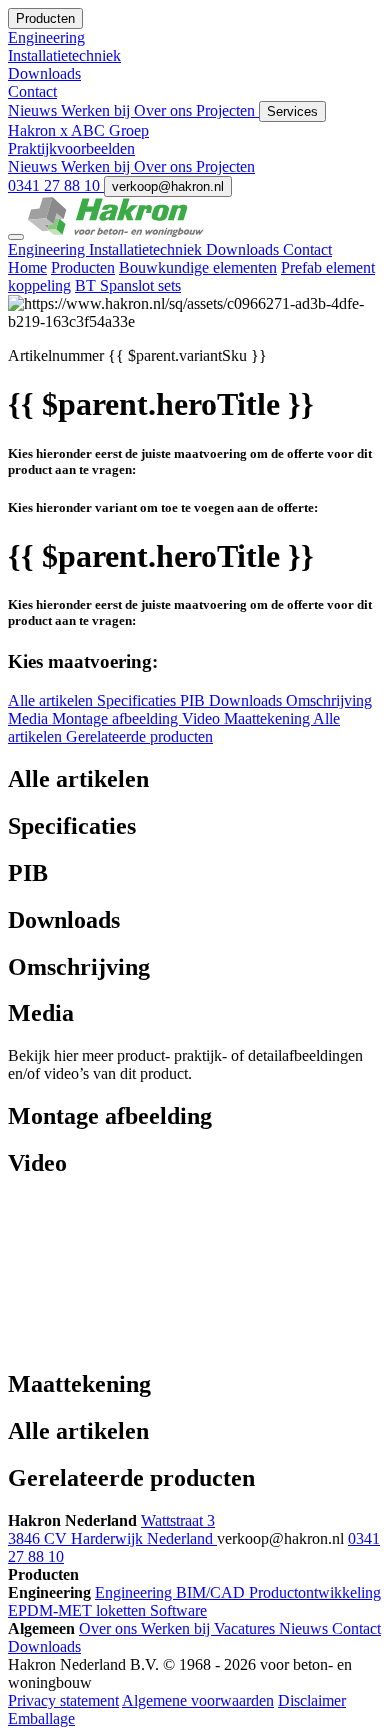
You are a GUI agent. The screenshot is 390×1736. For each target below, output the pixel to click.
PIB (194, 700)
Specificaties (138, 700)
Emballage (41, 1718)
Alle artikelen (52, 700)
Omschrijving (329, 700)
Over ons (165, 110)
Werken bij (97, 110)
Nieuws (34, 110)
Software (178, 1610)
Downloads (244, 249)
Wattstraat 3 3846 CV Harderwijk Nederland (112, 1529)
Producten (83, 267)
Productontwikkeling (315, 1592)
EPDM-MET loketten (79, 1610)
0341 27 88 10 (56, 185)
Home (27, 267)
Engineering (48, 249)
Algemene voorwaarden (198, 1700)
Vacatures (246, 1628)
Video (203, 718)
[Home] (116, 231)
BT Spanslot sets (128, 285)
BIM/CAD (212, 1592)
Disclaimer (312, 1700)
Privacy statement (63, 1700)
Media (30, 718)
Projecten (227, 110)
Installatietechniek (147, 249)
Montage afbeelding (117, 718)
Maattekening (268, 718)
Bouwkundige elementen (198, 267)
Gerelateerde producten (139, 736)
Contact (307, 249)
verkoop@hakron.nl (168, 186)
